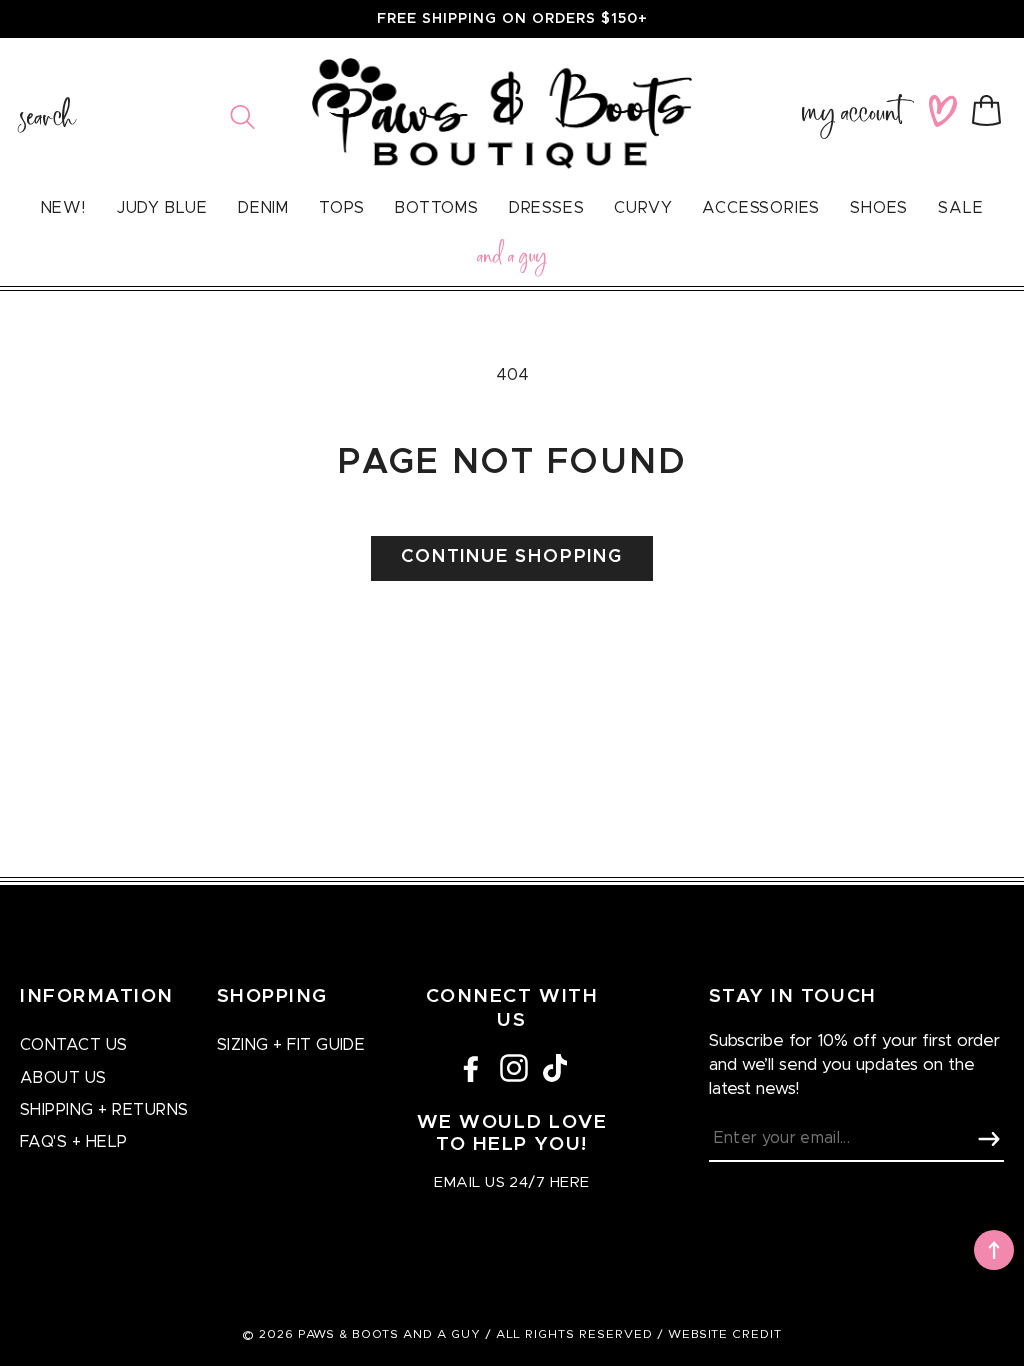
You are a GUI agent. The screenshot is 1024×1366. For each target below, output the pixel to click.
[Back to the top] (994, 1250)
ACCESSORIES (761, 208)
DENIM (263, 208)
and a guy (512, 259)
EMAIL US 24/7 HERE (511, 1182)
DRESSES (547, 208)
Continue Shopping (512, 557)
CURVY (643, 208)
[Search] (242, 117)
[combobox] (137, 116)
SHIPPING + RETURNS (104, 1110)
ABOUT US (63, 1078)
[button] (990, 111)
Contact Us (74, 1045)
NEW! (63, 208)
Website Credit (725, 1334)
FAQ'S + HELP (74, 1142)
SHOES (879, 208)
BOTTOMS (437, 208)
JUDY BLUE (162, 208)
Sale (960, 208)
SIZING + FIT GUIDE (291, 1045)
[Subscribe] (989, 1139)
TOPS (342, 208)
